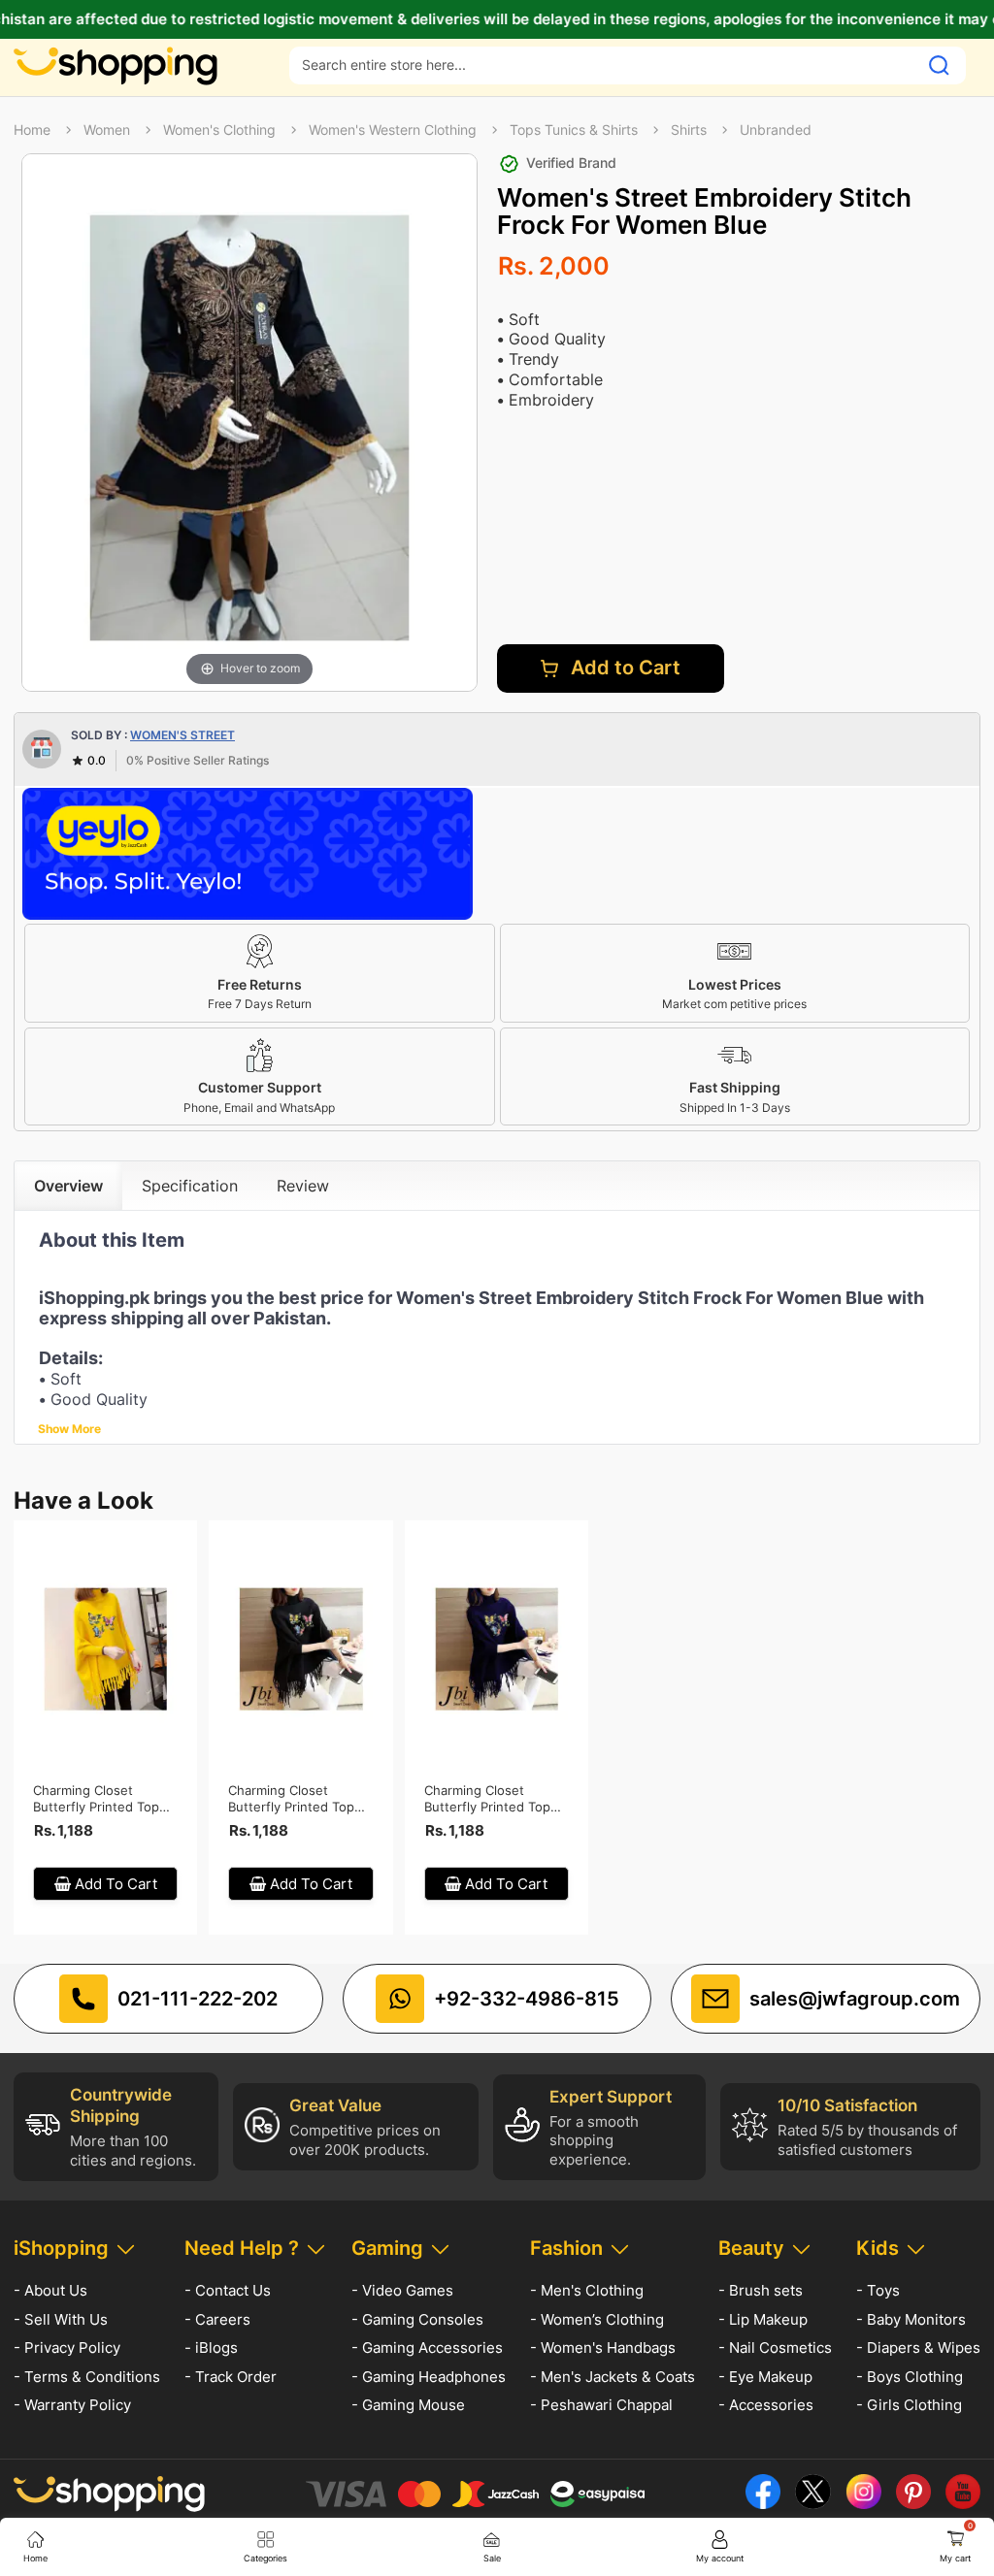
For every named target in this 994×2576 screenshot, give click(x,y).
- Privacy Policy (67, 2348)
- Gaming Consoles (417, 2319)
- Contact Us (228, 2290)
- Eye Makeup (765, 2377)
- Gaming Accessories (427, 2348)
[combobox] (604, 65)
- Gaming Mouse (408, 2405)
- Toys (878, 2290)
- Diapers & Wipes (918, 2348)
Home (32, 130)
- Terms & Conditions (87, 2377)
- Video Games (402, 2290)
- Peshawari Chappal (601, 2405)
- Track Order (231, 2377)
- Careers (217, 2319)
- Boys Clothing (910, 2377)
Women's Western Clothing (393, 130)
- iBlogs (211, 2348)
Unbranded (776, 130)
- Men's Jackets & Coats (613, 2377)
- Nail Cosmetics (775, 2348)
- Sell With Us (61, 2319)
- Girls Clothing (909, 2405)
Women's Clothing (219, 130)
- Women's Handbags (603, 2348)
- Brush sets (761, 2290)
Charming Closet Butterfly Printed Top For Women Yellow (96, 1799)
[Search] (939, 65)
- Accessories (766, 2405)
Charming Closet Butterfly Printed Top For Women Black (291, 1799)
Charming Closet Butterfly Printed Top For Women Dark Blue (489, 1799)
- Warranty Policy (72, 2405)
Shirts (689, 130)
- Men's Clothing (587, 2290)
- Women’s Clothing (597, 2319)
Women (107, 130)
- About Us (50, 2290)
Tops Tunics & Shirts (574, 130)
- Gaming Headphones (429, 2377)
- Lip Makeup (763, 2319)
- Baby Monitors (911, 2319)
